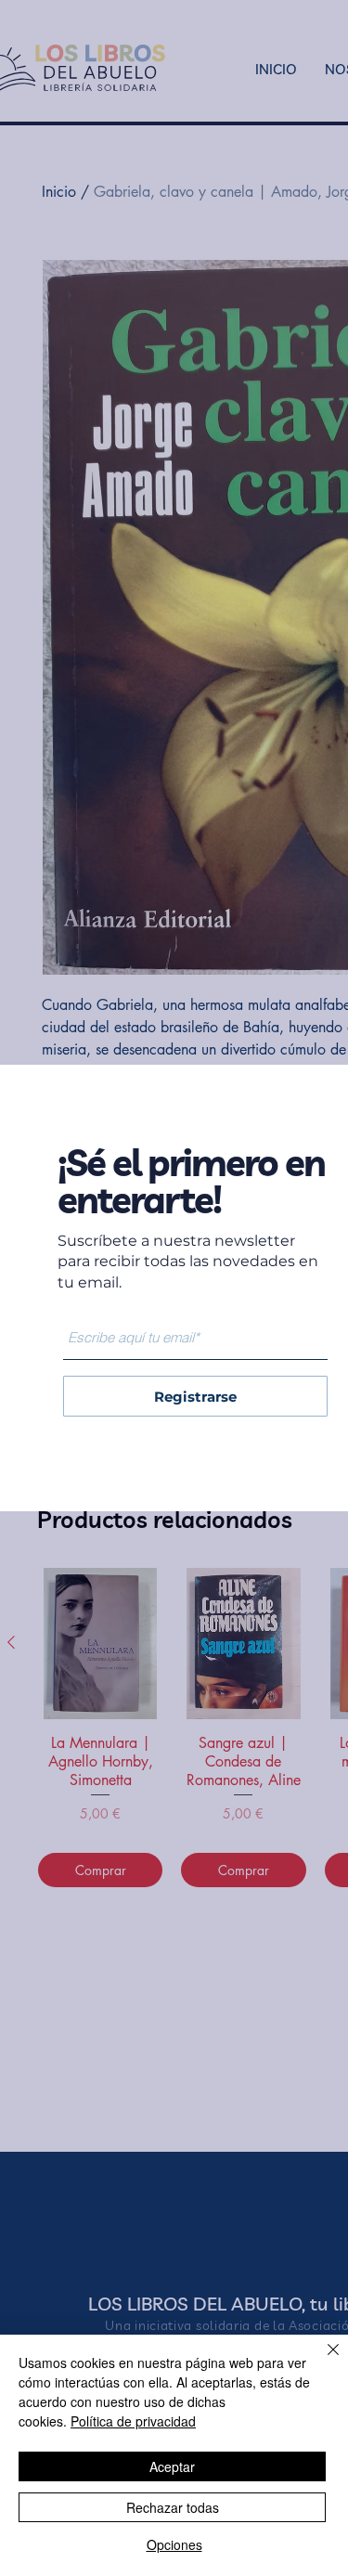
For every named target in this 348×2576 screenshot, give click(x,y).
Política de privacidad (133, 2421)
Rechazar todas (173, 2507)
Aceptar (172, 2466)
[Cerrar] (322, 2361)
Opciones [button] (174, 2544)
